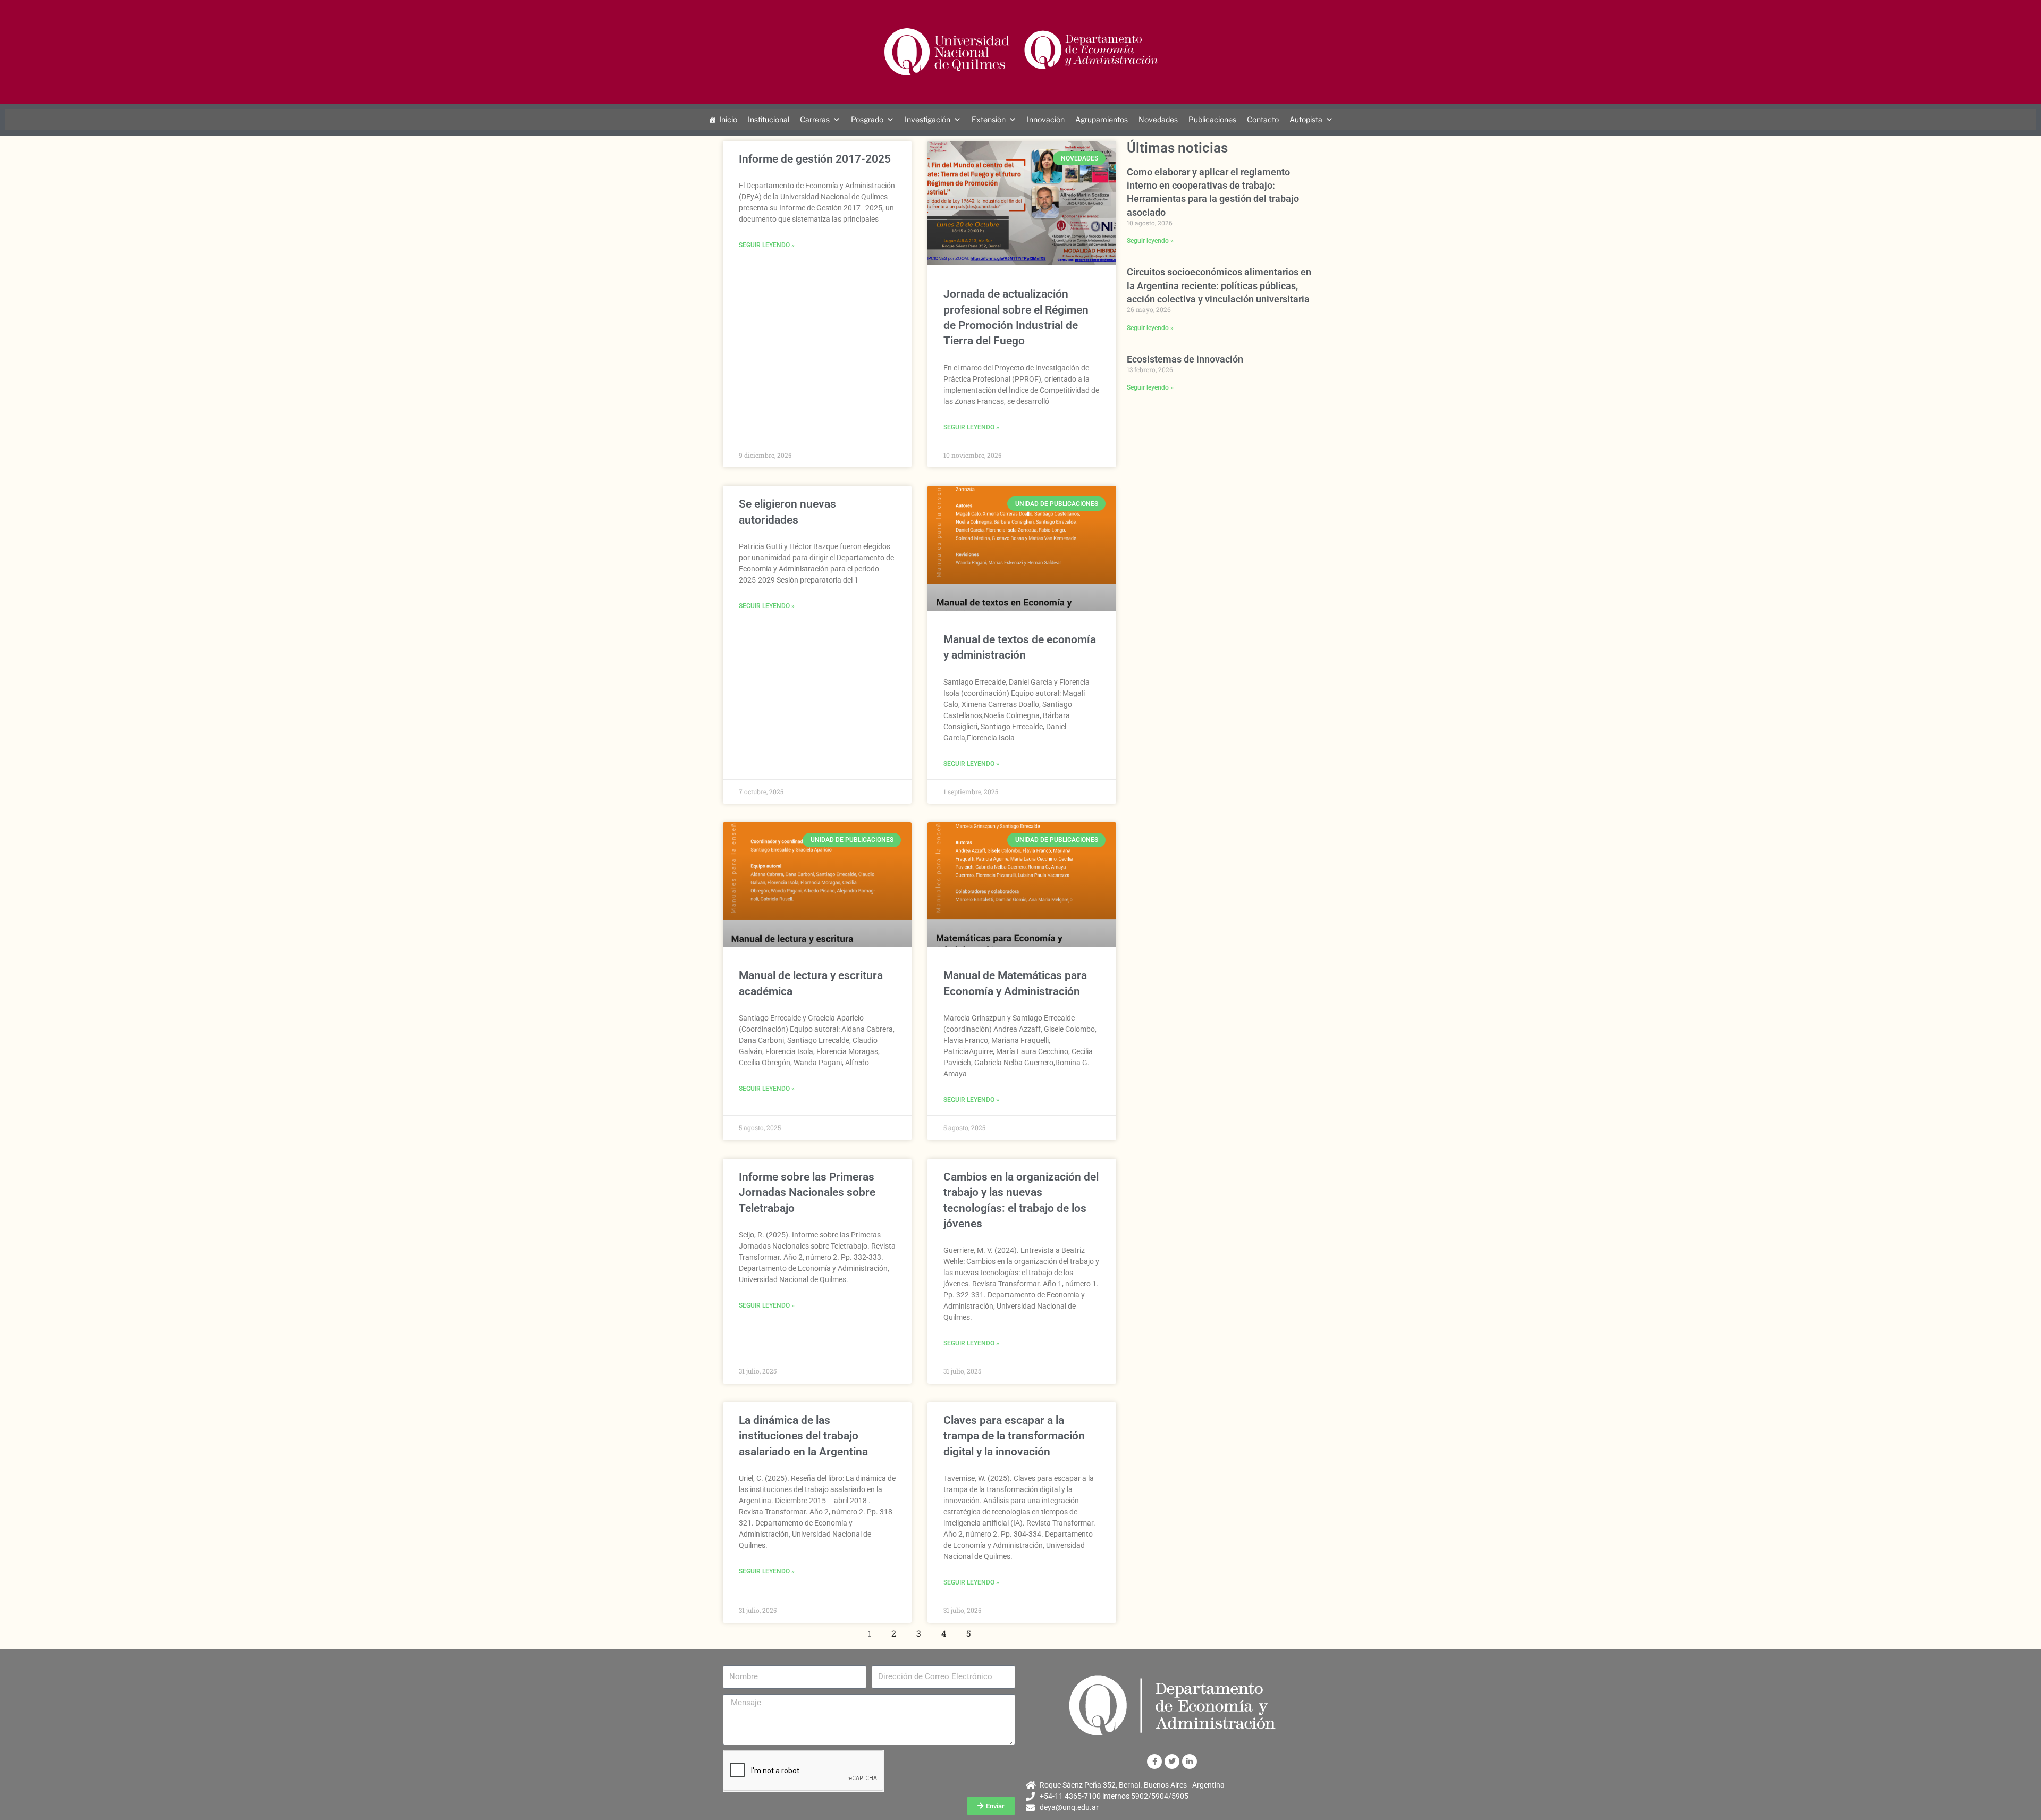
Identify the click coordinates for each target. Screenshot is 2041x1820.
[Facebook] (1154, 1762)
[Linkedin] (1190, 1762)
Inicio (728, 119)
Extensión (989, 119)
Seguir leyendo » (767, 245)
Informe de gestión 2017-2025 (815, 159)
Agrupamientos (1102, 119)
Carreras (815, 119)
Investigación (927, 119)
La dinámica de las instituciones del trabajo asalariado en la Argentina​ (803, 1436)
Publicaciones (1212, 119)
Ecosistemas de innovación (1185, 359)
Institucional (769, 119)
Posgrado (867, 119)
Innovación (1046, 119)
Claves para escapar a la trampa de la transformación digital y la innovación (1014, 1436)
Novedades (1158, 119)
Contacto (1263, 119)
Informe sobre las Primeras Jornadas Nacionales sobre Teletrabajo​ (807, 1193)
